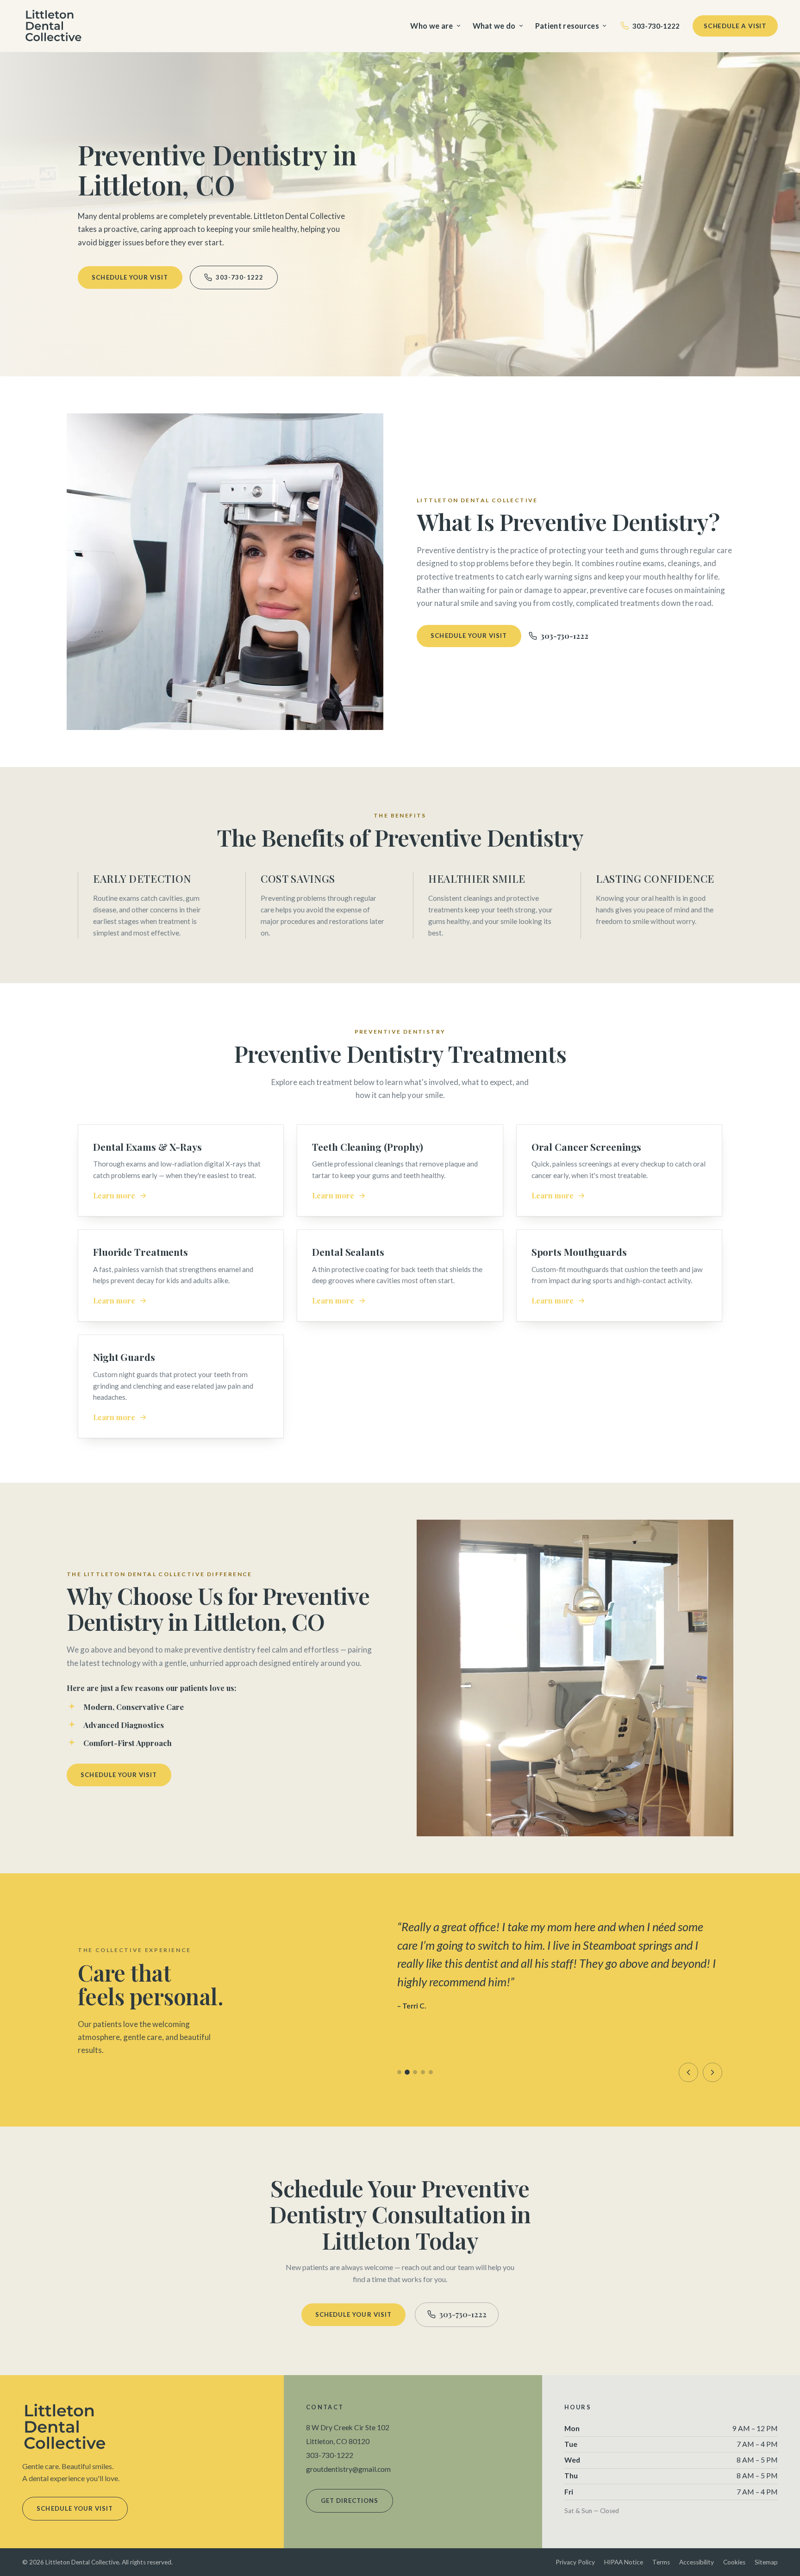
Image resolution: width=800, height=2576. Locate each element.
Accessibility (697, 2562)
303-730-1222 (656, 26)
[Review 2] (407, 2072)
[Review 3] (415, 2072)
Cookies (734, 2562)
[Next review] (712, 2072)
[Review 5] (431, 2072)
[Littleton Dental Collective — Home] (54, 26)
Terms (661, 2562)
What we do (494, 26)
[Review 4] (423, 2072)
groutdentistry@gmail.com (348, 2469)
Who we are (431, 26)
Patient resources (567, 26)
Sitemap (766, 2562)
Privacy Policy (575, 2562)
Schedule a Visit (735, 26)
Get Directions (350, 2501)
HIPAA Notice (624, 2562)
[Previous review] (688, 2072)
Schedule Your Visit (130, 277)
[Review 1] (399, 2072)
